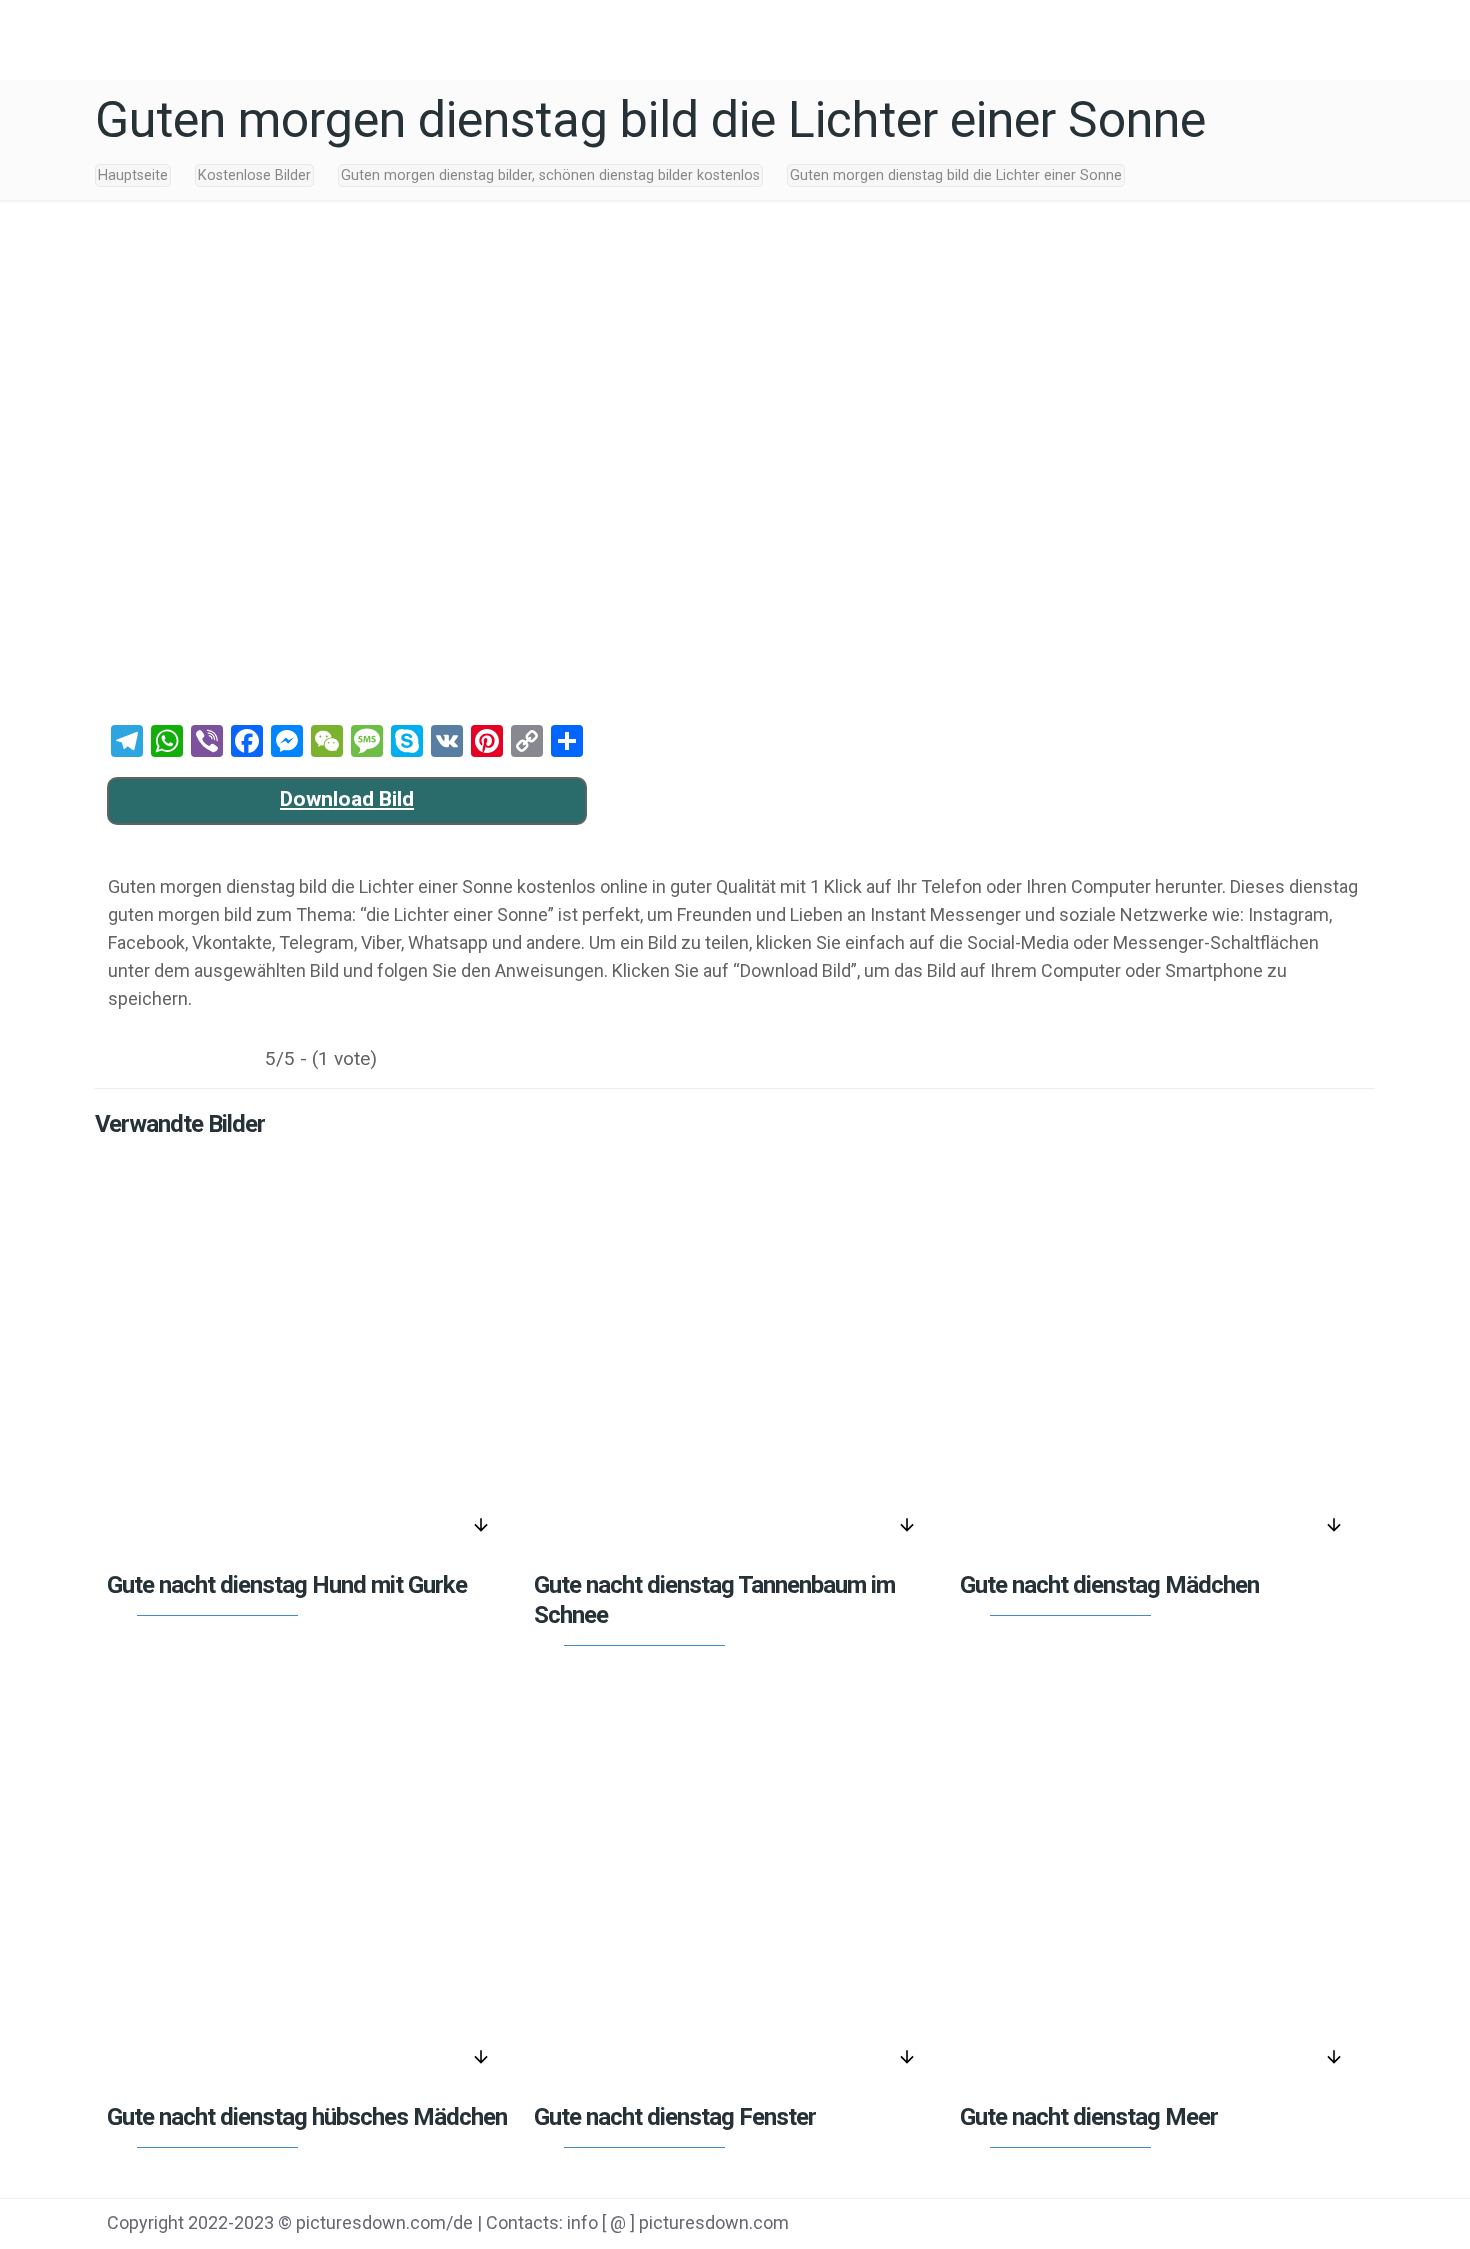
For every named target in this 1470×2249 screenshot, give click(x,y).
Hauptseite (133, 175)
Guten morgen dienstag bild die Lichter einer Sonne (956, 175)
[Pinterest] (1269, 2225)
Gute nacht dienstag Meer (1089, 2117)
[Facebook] (1168, 2225)
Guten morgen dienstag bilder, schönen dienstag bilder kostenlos (550, 175)
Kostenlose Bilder (254, 175)
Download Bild (347, 799)
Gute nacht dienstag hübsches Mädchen (307, 2117)
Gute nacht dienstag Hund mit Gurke (287, 1585)
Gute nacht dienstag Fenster (675, 2117)
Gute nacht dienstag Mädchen (1109, 1585)
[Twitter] (1219, 2225)
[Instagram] (1320, 2225)
